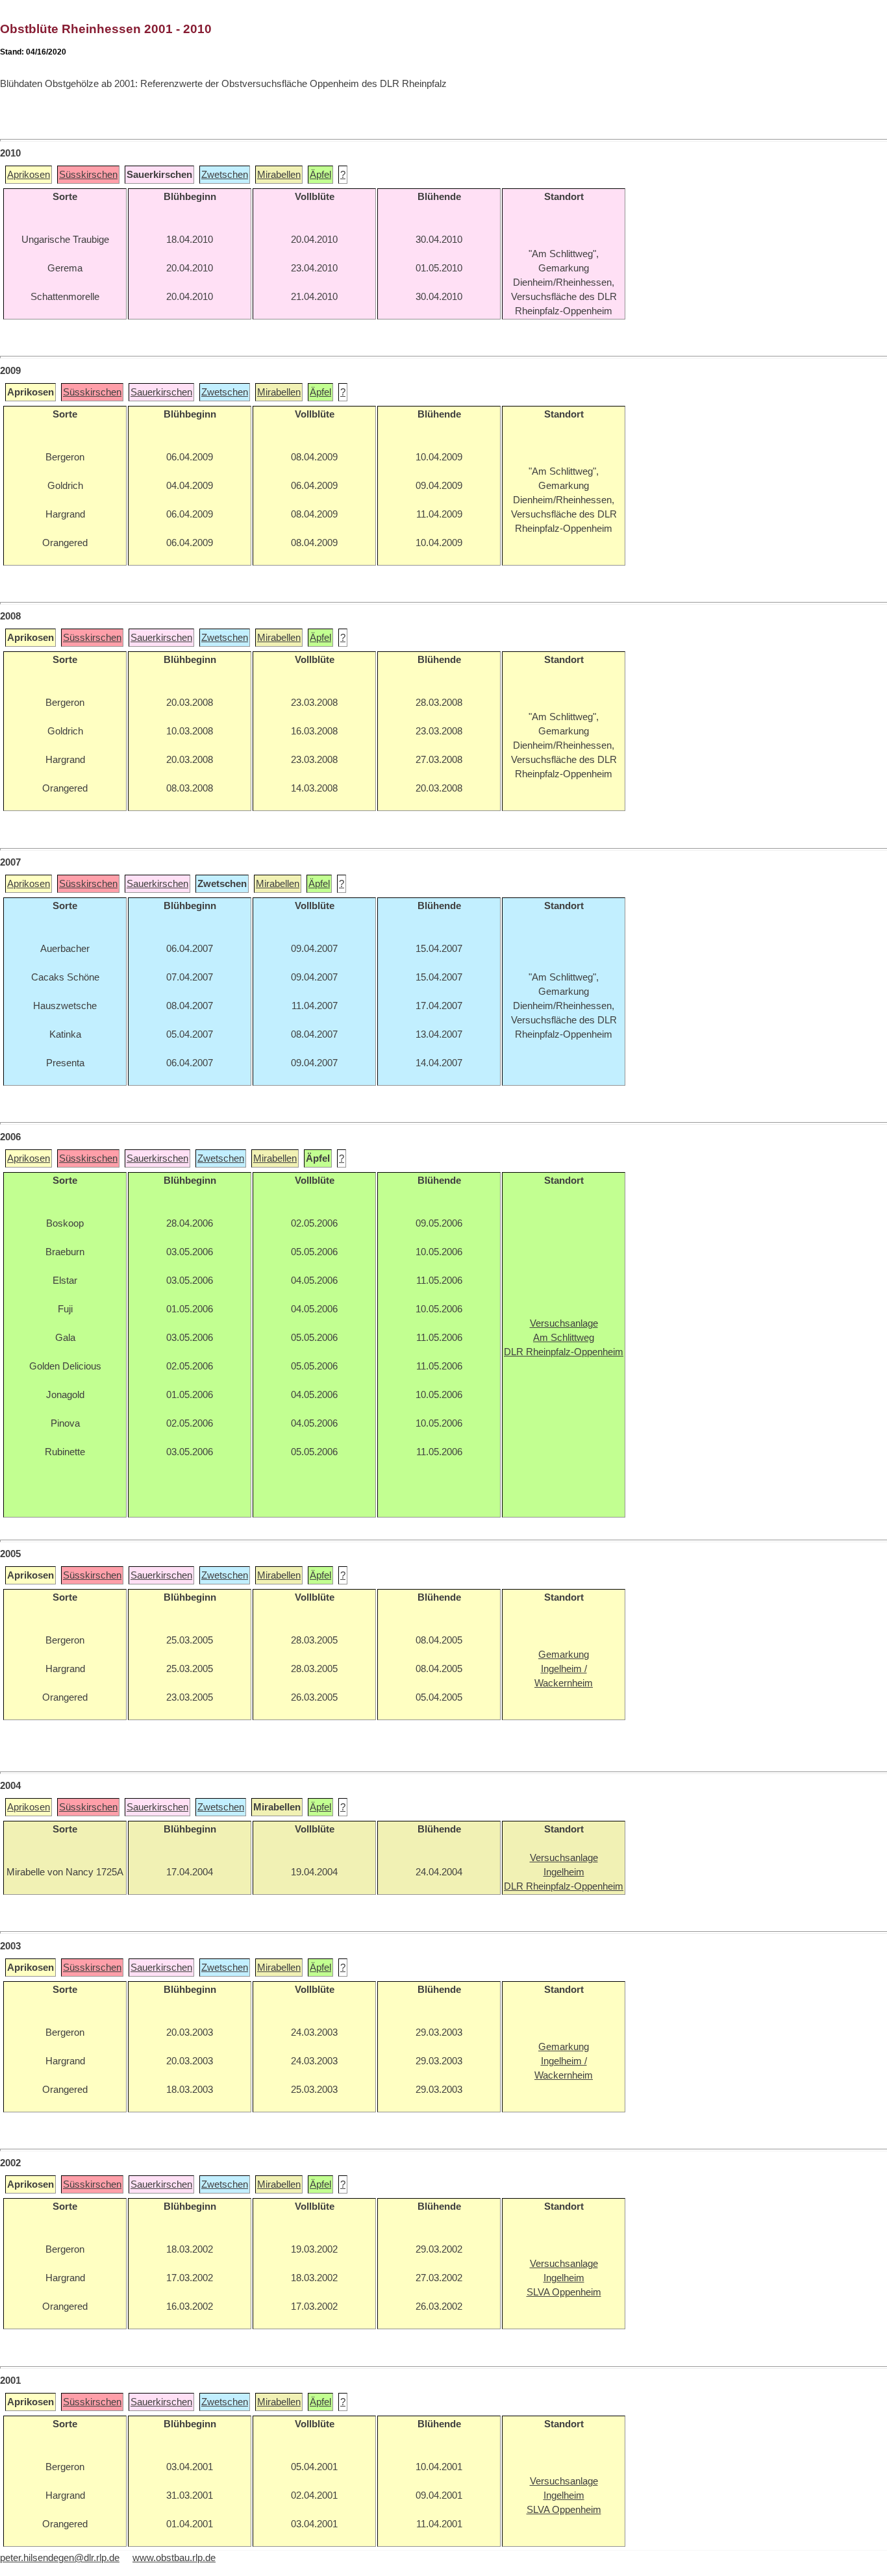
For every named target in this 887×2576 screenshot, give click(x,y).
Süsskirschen (88, 175)
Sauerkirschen (161, 392)
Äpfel (320, 175)
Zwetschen (225, 175)
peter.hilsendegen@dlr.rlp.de (60, 2558)
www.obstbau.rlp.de (174, 2558)
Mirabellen (279, 175)
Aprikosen (29, 175)
